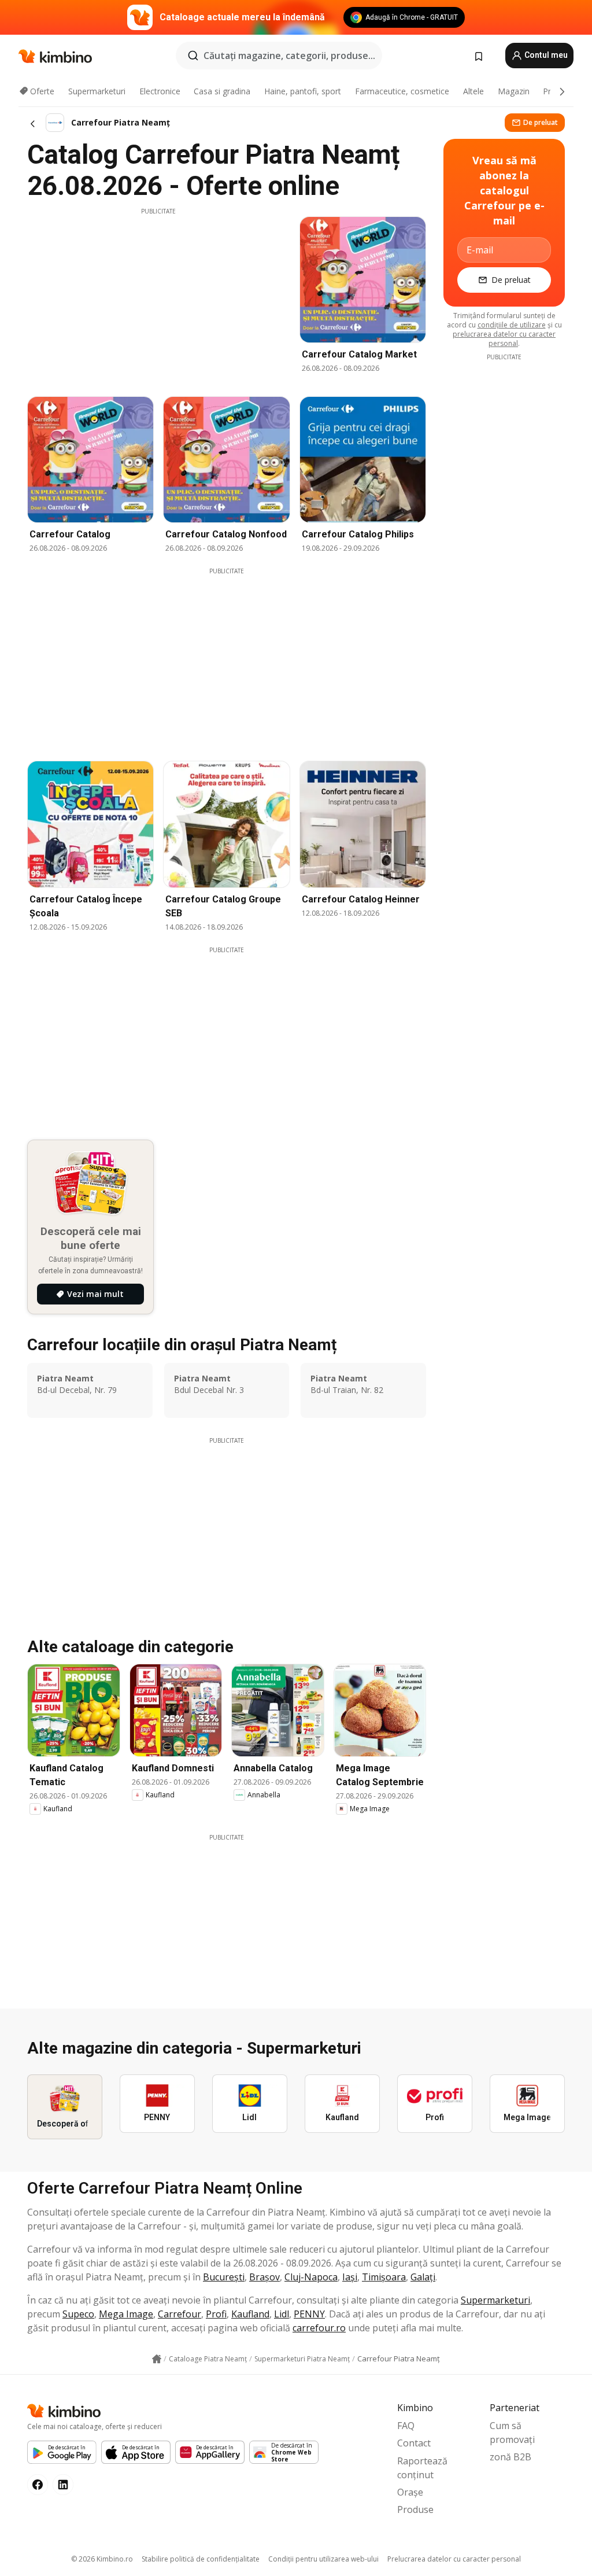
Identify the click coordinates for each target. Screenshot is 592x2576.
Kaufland (250, 2314)
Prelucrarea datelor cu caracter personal (454, 2559)
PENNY (309, 2314)
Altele (473, 91)
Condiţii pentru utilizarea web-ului (323, 2559)
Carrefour (180, 2314)
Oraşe (410, 2492)
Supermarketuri (97, 91)
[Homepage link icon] (157, 2359)
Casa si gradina (222, 91)
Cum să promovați (512, 2433)
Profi (216, 2314)
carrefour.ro (319, 2328)
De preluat (541, 122)
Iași (350, 2277)
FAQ (406, 2426)
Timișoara (384, 2277)
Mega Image (126, 2314)
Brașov (264, 2277)
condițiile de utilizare (512, 325)
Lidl (282, 2314)
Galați (423, 2277)
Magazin (514, 91)
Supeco (78, 2314)
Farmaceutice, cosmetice (402, 91)
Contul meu (545, 55)
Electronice (160, 91)
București (224, 2277)
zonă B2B (510, 2457)
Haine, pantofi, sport (303, 91)
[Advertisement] (158, 297)
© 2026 (102, 2559)
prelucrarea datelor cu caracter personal (504, 339)
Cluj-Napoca (311, 2277)
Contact (414, 2443)
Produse (415, 2509)
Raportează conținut (422, 2468)
